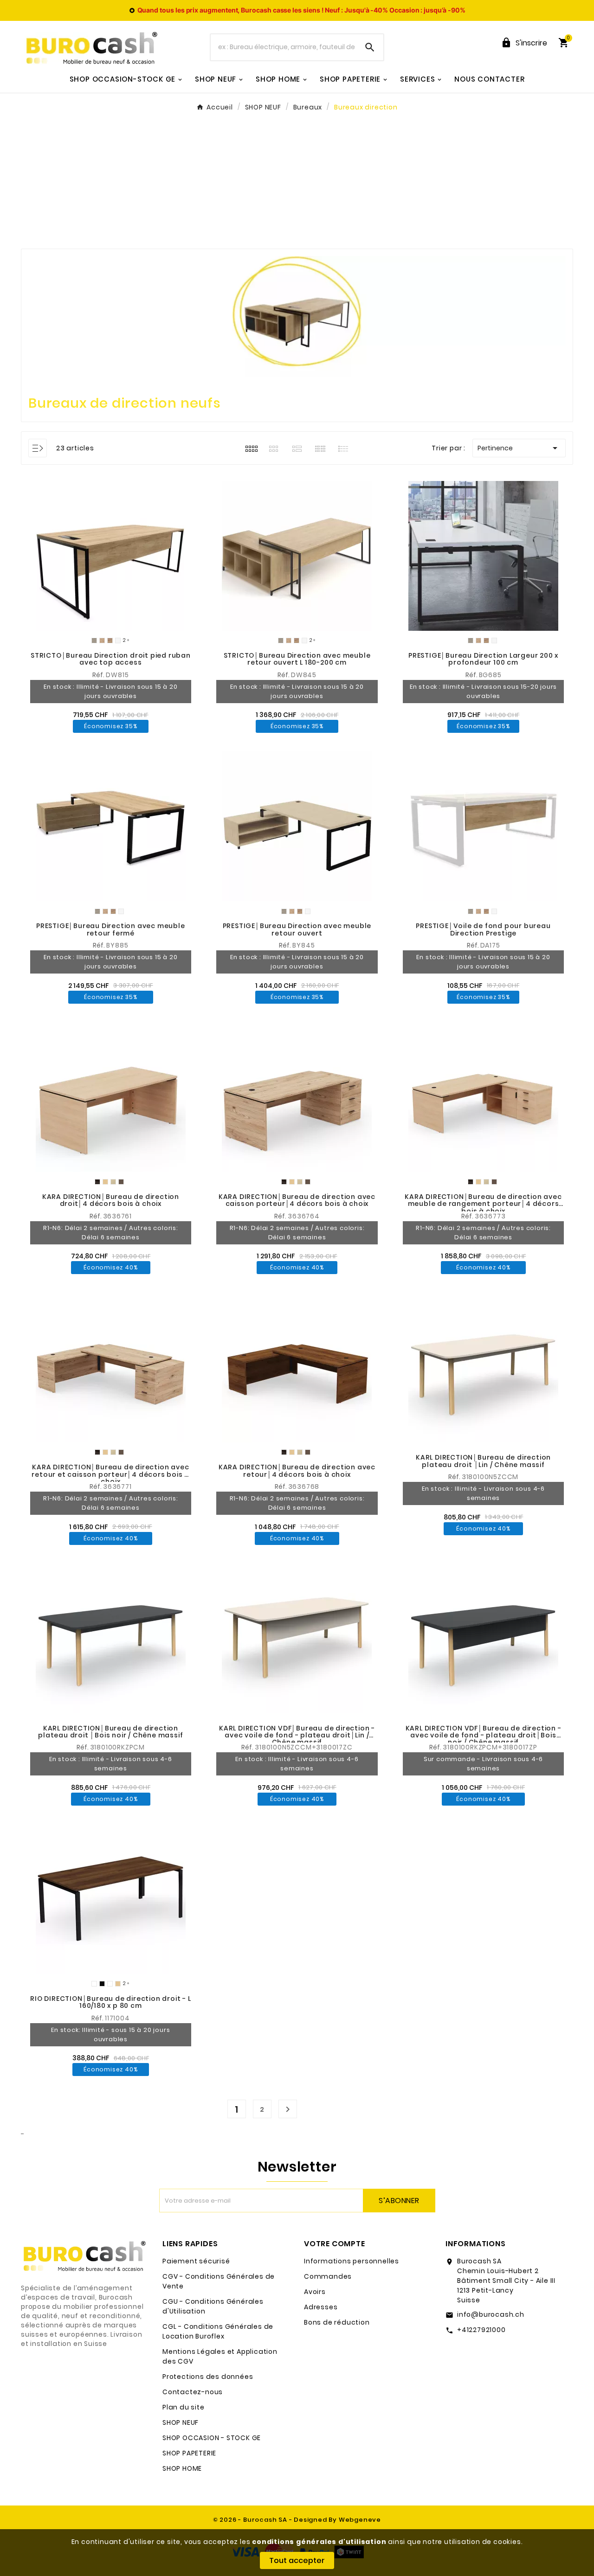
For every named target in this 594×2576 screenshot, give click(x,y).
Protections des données (208, 2377)
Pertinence (519, 448)
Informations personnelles (352, 2261)
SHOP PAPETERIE (189, 2453)
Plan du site (184, 2407)
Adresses (321, 2307)
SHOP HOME (182, 2468)
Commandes (328, 2276)
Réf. (99, 675)
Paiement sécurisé (196, 2261)
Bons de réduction (337, 2322)
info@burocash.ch (491, 2314)
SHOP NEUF (181, 2422)
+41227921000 (481, 2330)
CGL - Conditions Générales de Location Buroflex (218, 2331)
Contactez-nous (193, 2392)
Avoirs (315, 2292)
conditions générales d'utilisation (319, 2542)
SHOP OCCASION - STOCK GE (212, 2438)
